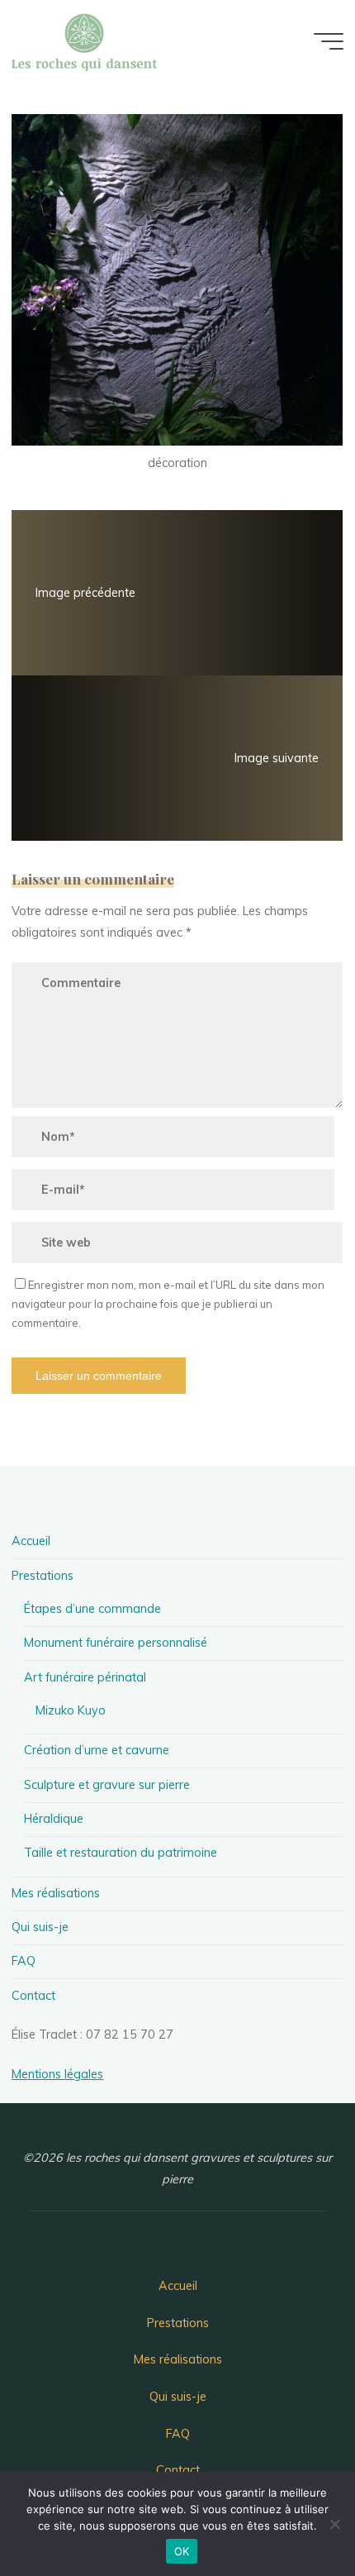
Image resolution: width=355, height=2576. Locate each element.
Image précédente (85, 593)
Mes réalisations (56, 1893)
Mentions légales (57, 2074)
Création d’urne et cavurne (97, 1750)
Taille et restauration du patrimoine (121, 1853)
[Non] (334, 2524)
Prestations (43, 1576)
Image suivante (277, 758)
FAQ (24, 1961)
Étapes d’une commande (92, 1609)
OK (182, 2551)
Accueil (31, 1541)
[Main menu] (329, 41)
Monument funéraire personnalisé (116, 1643)
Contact (33, 1996)
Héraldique (54, 1819)
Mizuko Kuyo (71, 1710)
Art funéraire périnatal (85, 1677)
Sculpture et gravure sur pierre (107, 1785)
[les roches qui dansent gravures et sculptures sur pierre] (84, 41)
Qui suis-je (40, 1927)
